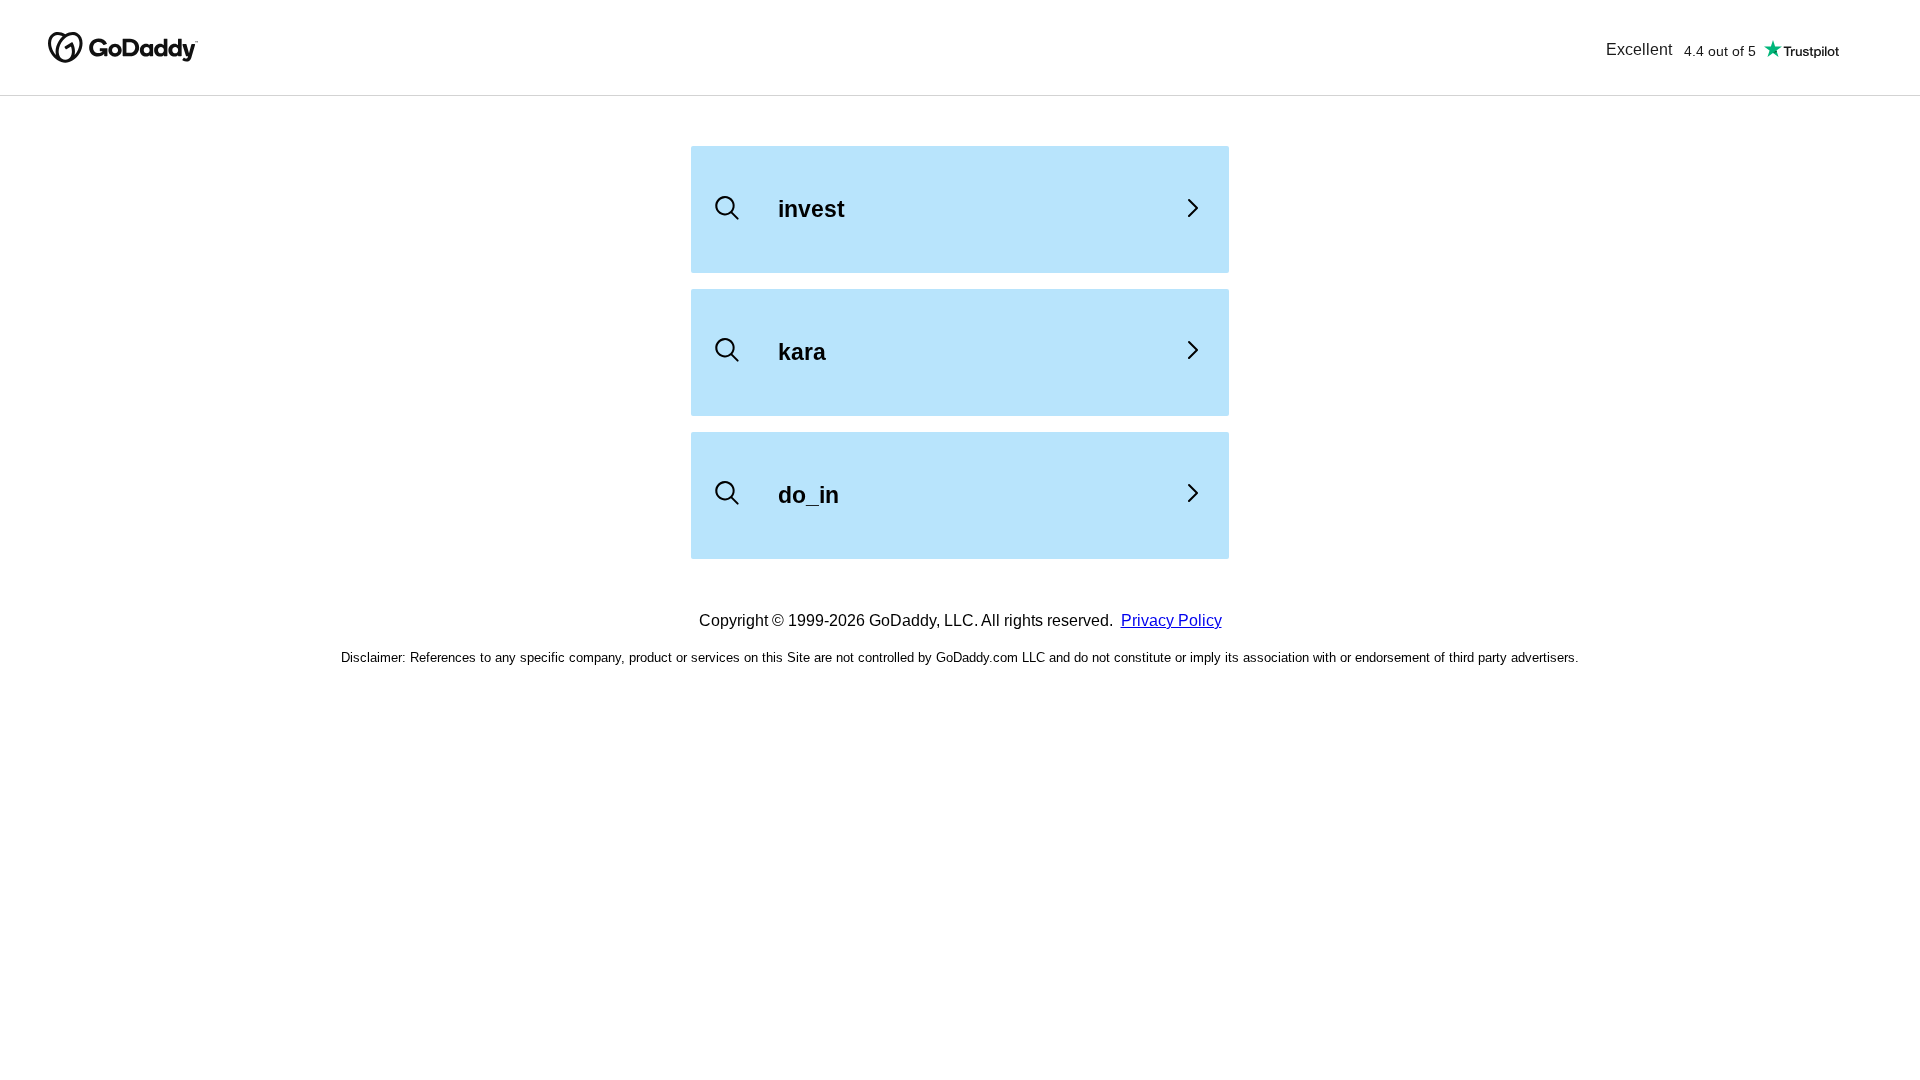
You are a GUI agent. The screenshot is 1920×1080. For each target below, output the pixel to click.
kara (802, 352)
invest (811, 209)
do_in (808, 495)
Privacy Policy (1171, 620)
